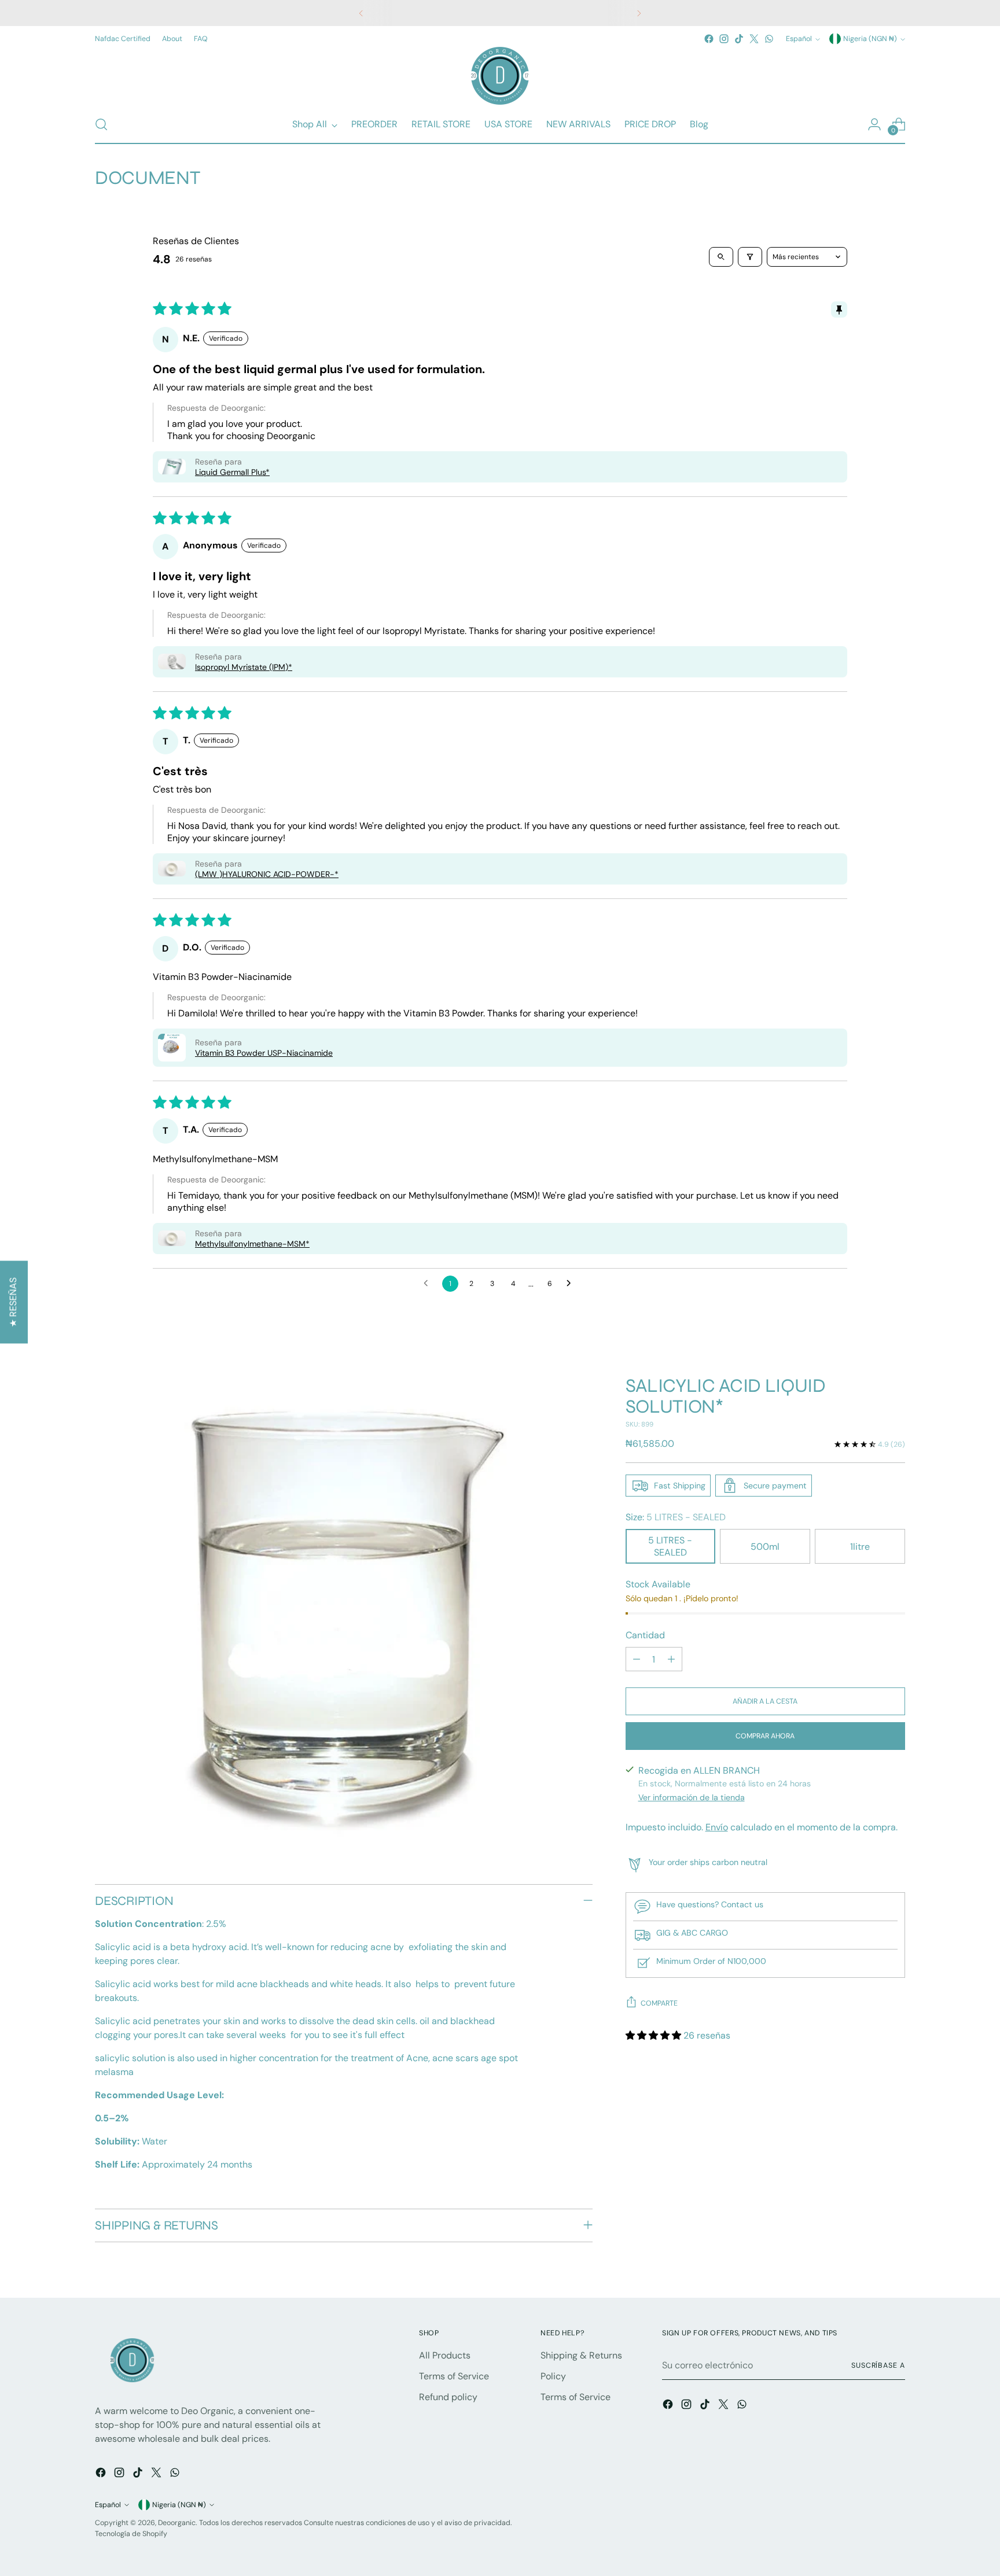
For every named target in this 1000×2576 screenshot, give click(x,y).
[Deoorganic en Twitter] (754, 39)
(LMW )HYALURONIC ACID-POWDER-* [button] (267, 874)
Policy (553, 2376)
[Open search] (721, 257)
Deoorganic (177, 2523)
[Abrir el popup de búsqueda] (101, 124)
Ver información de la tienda (692, 1797)
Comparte (659, 2003)
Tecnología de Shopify (131, 2534)
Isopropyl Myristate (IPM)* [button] (244, 667)
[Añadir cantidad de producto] (671, 1659)
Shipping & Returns (581, 2355)
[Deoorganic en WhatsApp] (769, 39)
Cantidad (645, 1635)
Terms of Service (454, 2376)
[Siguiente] (639, 13)
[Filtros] (750, 257)
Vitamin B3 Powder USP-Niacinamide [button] (264, 1053)
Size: (676, 1517)
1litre (860, 1547)
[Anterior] (361, 13)
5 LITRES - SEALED (670, 1546)
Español (799, 39)
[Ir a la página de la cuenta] (874, 124)
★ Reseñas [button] (13, 1302)
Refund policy (448, 2397)
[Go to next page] (572, 1284)
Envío (717, 1827)
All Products (445, 2355)
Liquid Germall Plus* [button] (232, 472)
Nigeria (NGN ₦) (870, 39)
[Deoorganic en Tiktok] (739, 39)
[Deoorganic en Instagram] (724, 39)
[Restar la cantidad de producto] (637, 1659)
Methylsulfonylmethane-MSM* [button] (252, 1244)
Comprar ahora (765, 1736)
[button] (172, 467)
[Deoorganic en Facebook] (709, 39)
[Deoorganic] (500, 76)
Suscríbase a (878, 2365)
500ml (765, 1547)
